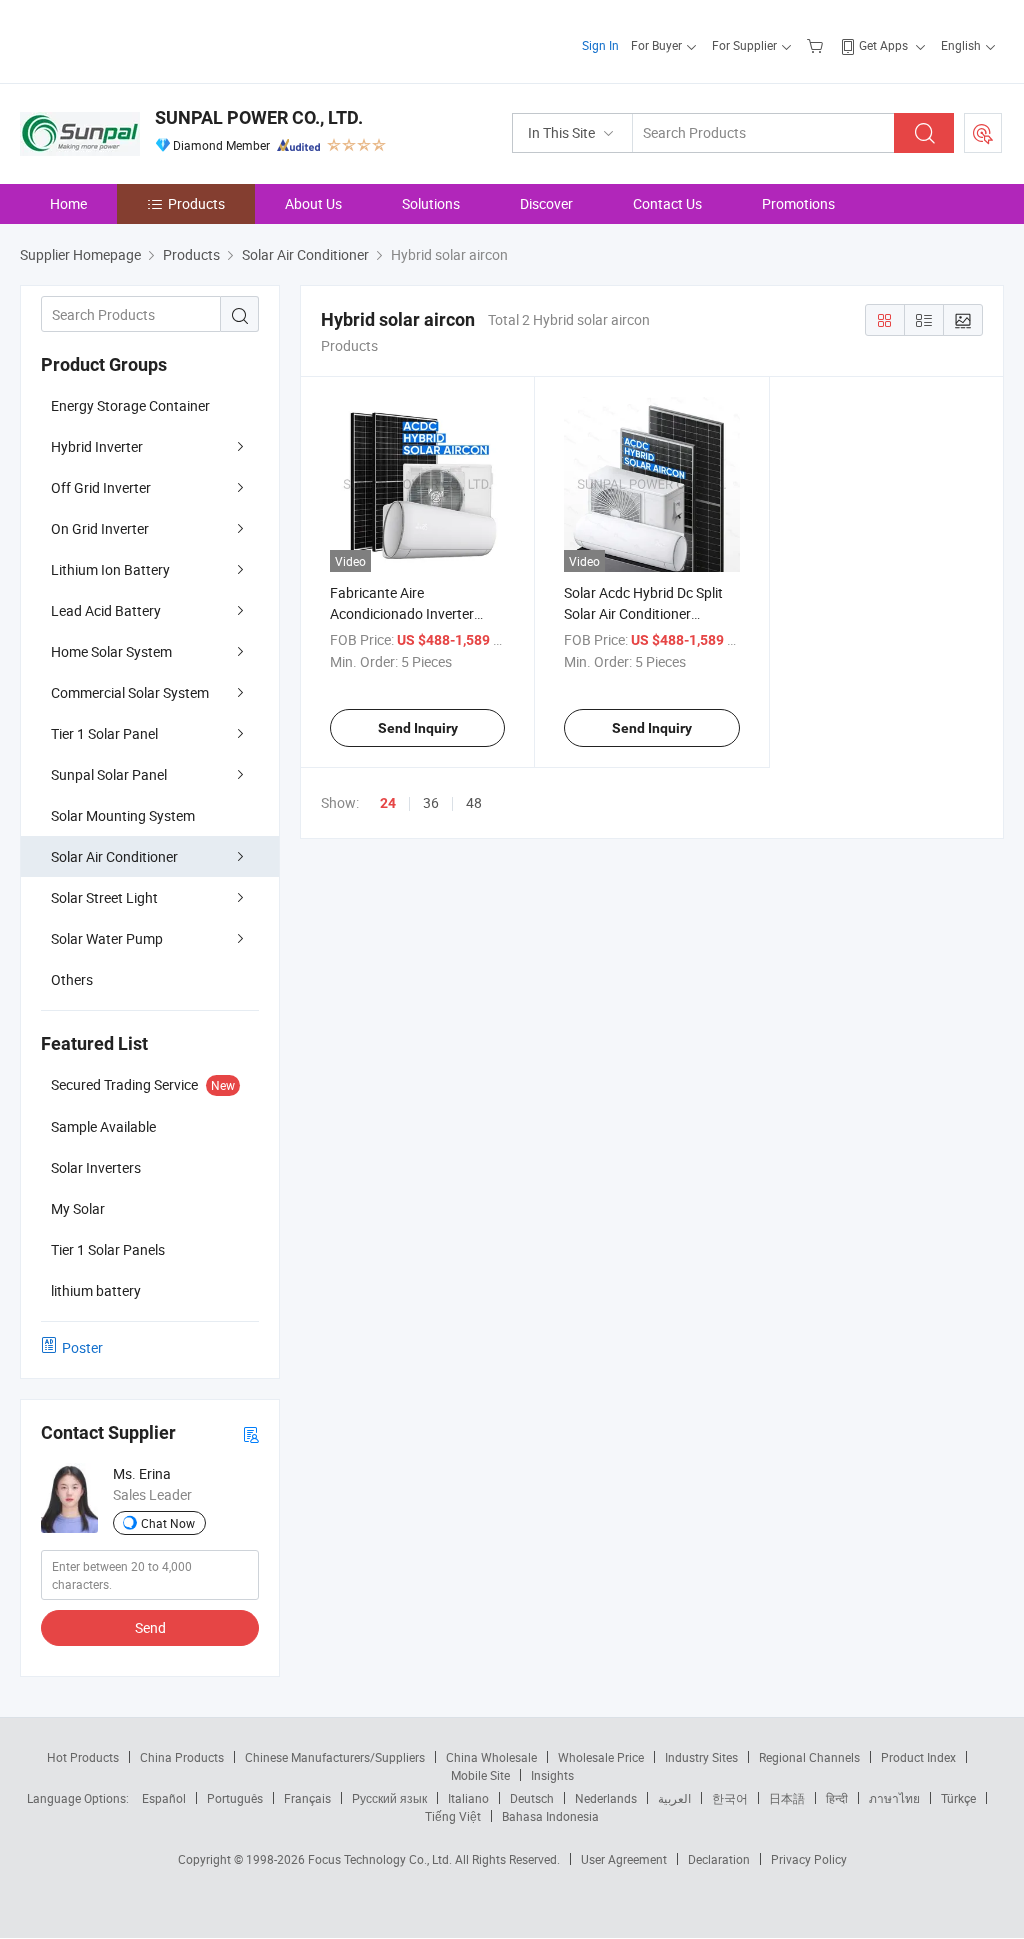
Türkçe (958, 1798)
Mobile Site (480, 1775)
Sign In (600, 45)
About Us (313, 203)
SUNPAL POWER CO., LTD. (259, 117)
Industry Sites (701, 1757)
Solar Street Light (104, 897)
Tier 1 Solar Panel (104, 733)
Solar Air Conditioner (114, 856)
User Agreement (624, 1859)
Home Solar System (111, 651)
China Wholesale (491, 1757)
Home (68, 203)
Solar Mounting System (123, 815)
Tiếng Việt (453, 1816)
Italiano (468, 1798)
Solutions (431, 203)
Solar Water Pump (107, 938)
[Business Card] (251, 1433)
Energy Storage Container (130, 405)
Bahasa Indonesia (550, 1816)
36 (431, 802)
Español (164, 1798)
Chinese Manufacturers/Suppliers (335, 1757)
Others (72, 979)
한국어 (730, 1798)
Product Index (918, 1757)
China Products (182, 1757)
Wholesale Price (601, 1757)
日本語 (787, 1798)
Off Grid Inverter (101, 487)
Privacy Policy (809, 1859)
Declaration (719, 1859)
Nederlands (606, 1798)
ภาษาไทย (894, 1798)
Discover (546, 203)
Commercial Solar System (130, 692)
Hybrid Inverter (97, 446)
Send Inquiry (418, 728)
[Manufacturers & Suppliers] (148, 39)
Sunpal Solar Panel (109, 774)
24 (388, 803)
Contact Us (667, 203)
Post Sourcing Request (983, 133)
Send (150, 1627)
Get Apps (883, 45)
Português (235, 1798)
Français (307, 1798)
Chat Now (168, 1523)
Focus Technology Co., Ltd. (381, 1859)
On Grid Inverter (100, 528)
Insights (552, 1775)
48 (474, 802)
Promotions (798, 203)
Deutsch (532, 1798)
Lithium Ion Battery (110, 569)
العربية (674, 1798)
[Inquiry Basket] (817, 45)
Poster (82, 1347)
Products (196, 203)
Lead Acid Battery (106, 610)
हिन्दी (837, 1798)
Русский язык (389, 1798)
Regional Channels (809, 1757)
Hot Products (83, 1757)
